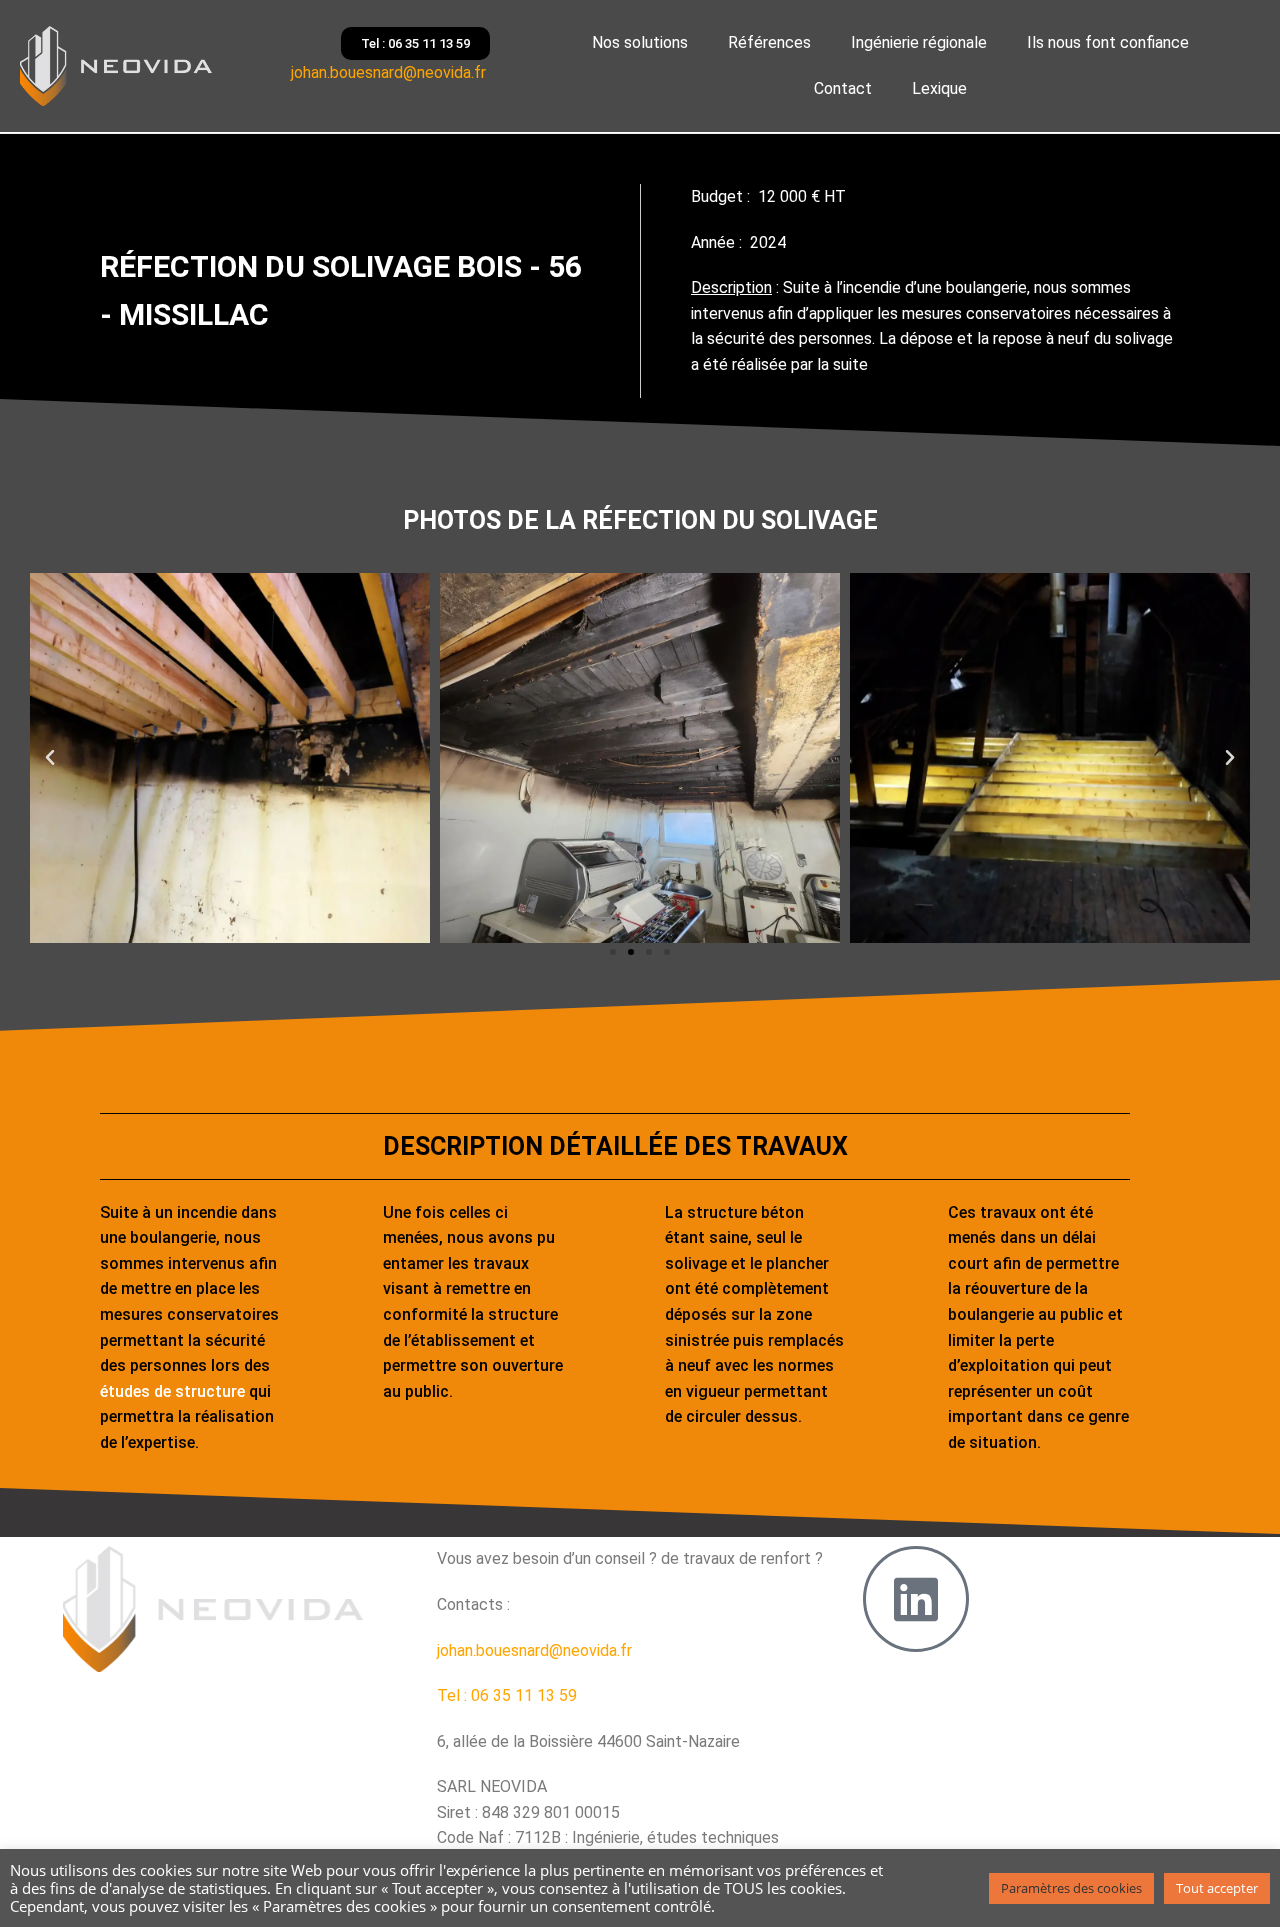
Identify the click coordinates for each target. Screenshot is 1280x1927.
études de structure (172, 1391)
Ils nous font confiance (1108, 42)
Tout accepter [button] (1217, 1888)
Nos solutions (640, 42)
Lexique (939, 88)
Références (769, 42)
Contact (843, 88)
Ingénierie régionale (919, 42)
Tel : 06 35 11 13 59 (507, 1695)
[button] (50, 758)
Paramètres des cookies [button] (1071, 1888)
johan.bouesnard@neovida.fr (390, 72)
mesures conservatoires (986, 313)
